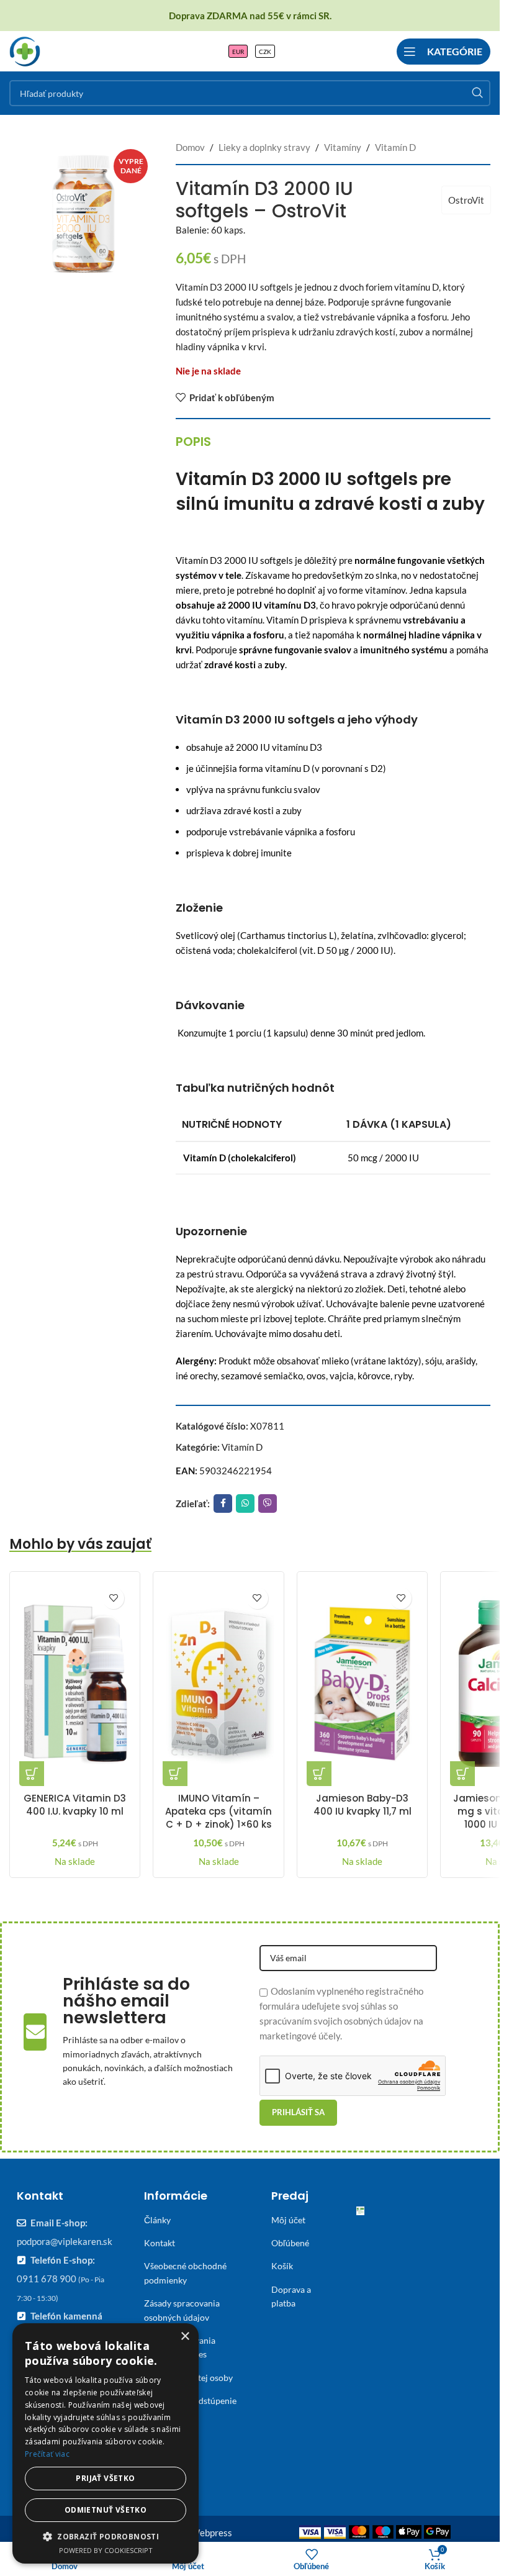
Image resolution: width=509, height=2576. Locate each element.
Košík (282, 2266)
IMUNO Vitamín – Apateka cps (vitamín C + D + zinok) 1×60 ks (218, 1811)
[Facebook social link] (223, 1503)
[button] (32, 1774)
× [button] (185, 2337)
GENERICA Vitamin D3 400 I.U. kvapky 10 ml (75, 1805)
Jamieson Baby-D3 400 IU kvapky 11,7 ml (363, 1805)
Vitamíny (343, 147)
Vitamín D (395, 147)
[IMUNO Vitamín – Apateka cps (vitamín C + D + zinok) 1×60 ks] (218, 1684)
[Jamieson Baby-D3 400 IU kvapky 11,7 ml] (362, 1684)
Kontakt (160, 2243)
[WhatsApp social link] (245, 1503)
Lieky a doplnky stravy (264, 147)
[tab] (193, 442)
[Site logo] (25, 50)
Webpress (211, 2533)
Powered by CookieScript (106, 2550)
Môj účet (288, 2220)
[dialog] (106, 2443)
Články (157, 2220)
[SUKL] (360, 2214)
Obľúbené (290, 2243)
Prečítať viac (47, 2454)
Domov (190, 147)
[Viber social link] (268, 1503)
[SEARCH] (477, 93)
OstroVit (466, 200)
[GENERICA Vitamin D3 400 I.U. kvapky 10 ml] (75, 1684)
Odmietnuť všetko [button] (106, 2510)
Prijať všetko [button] (105, 2478)
